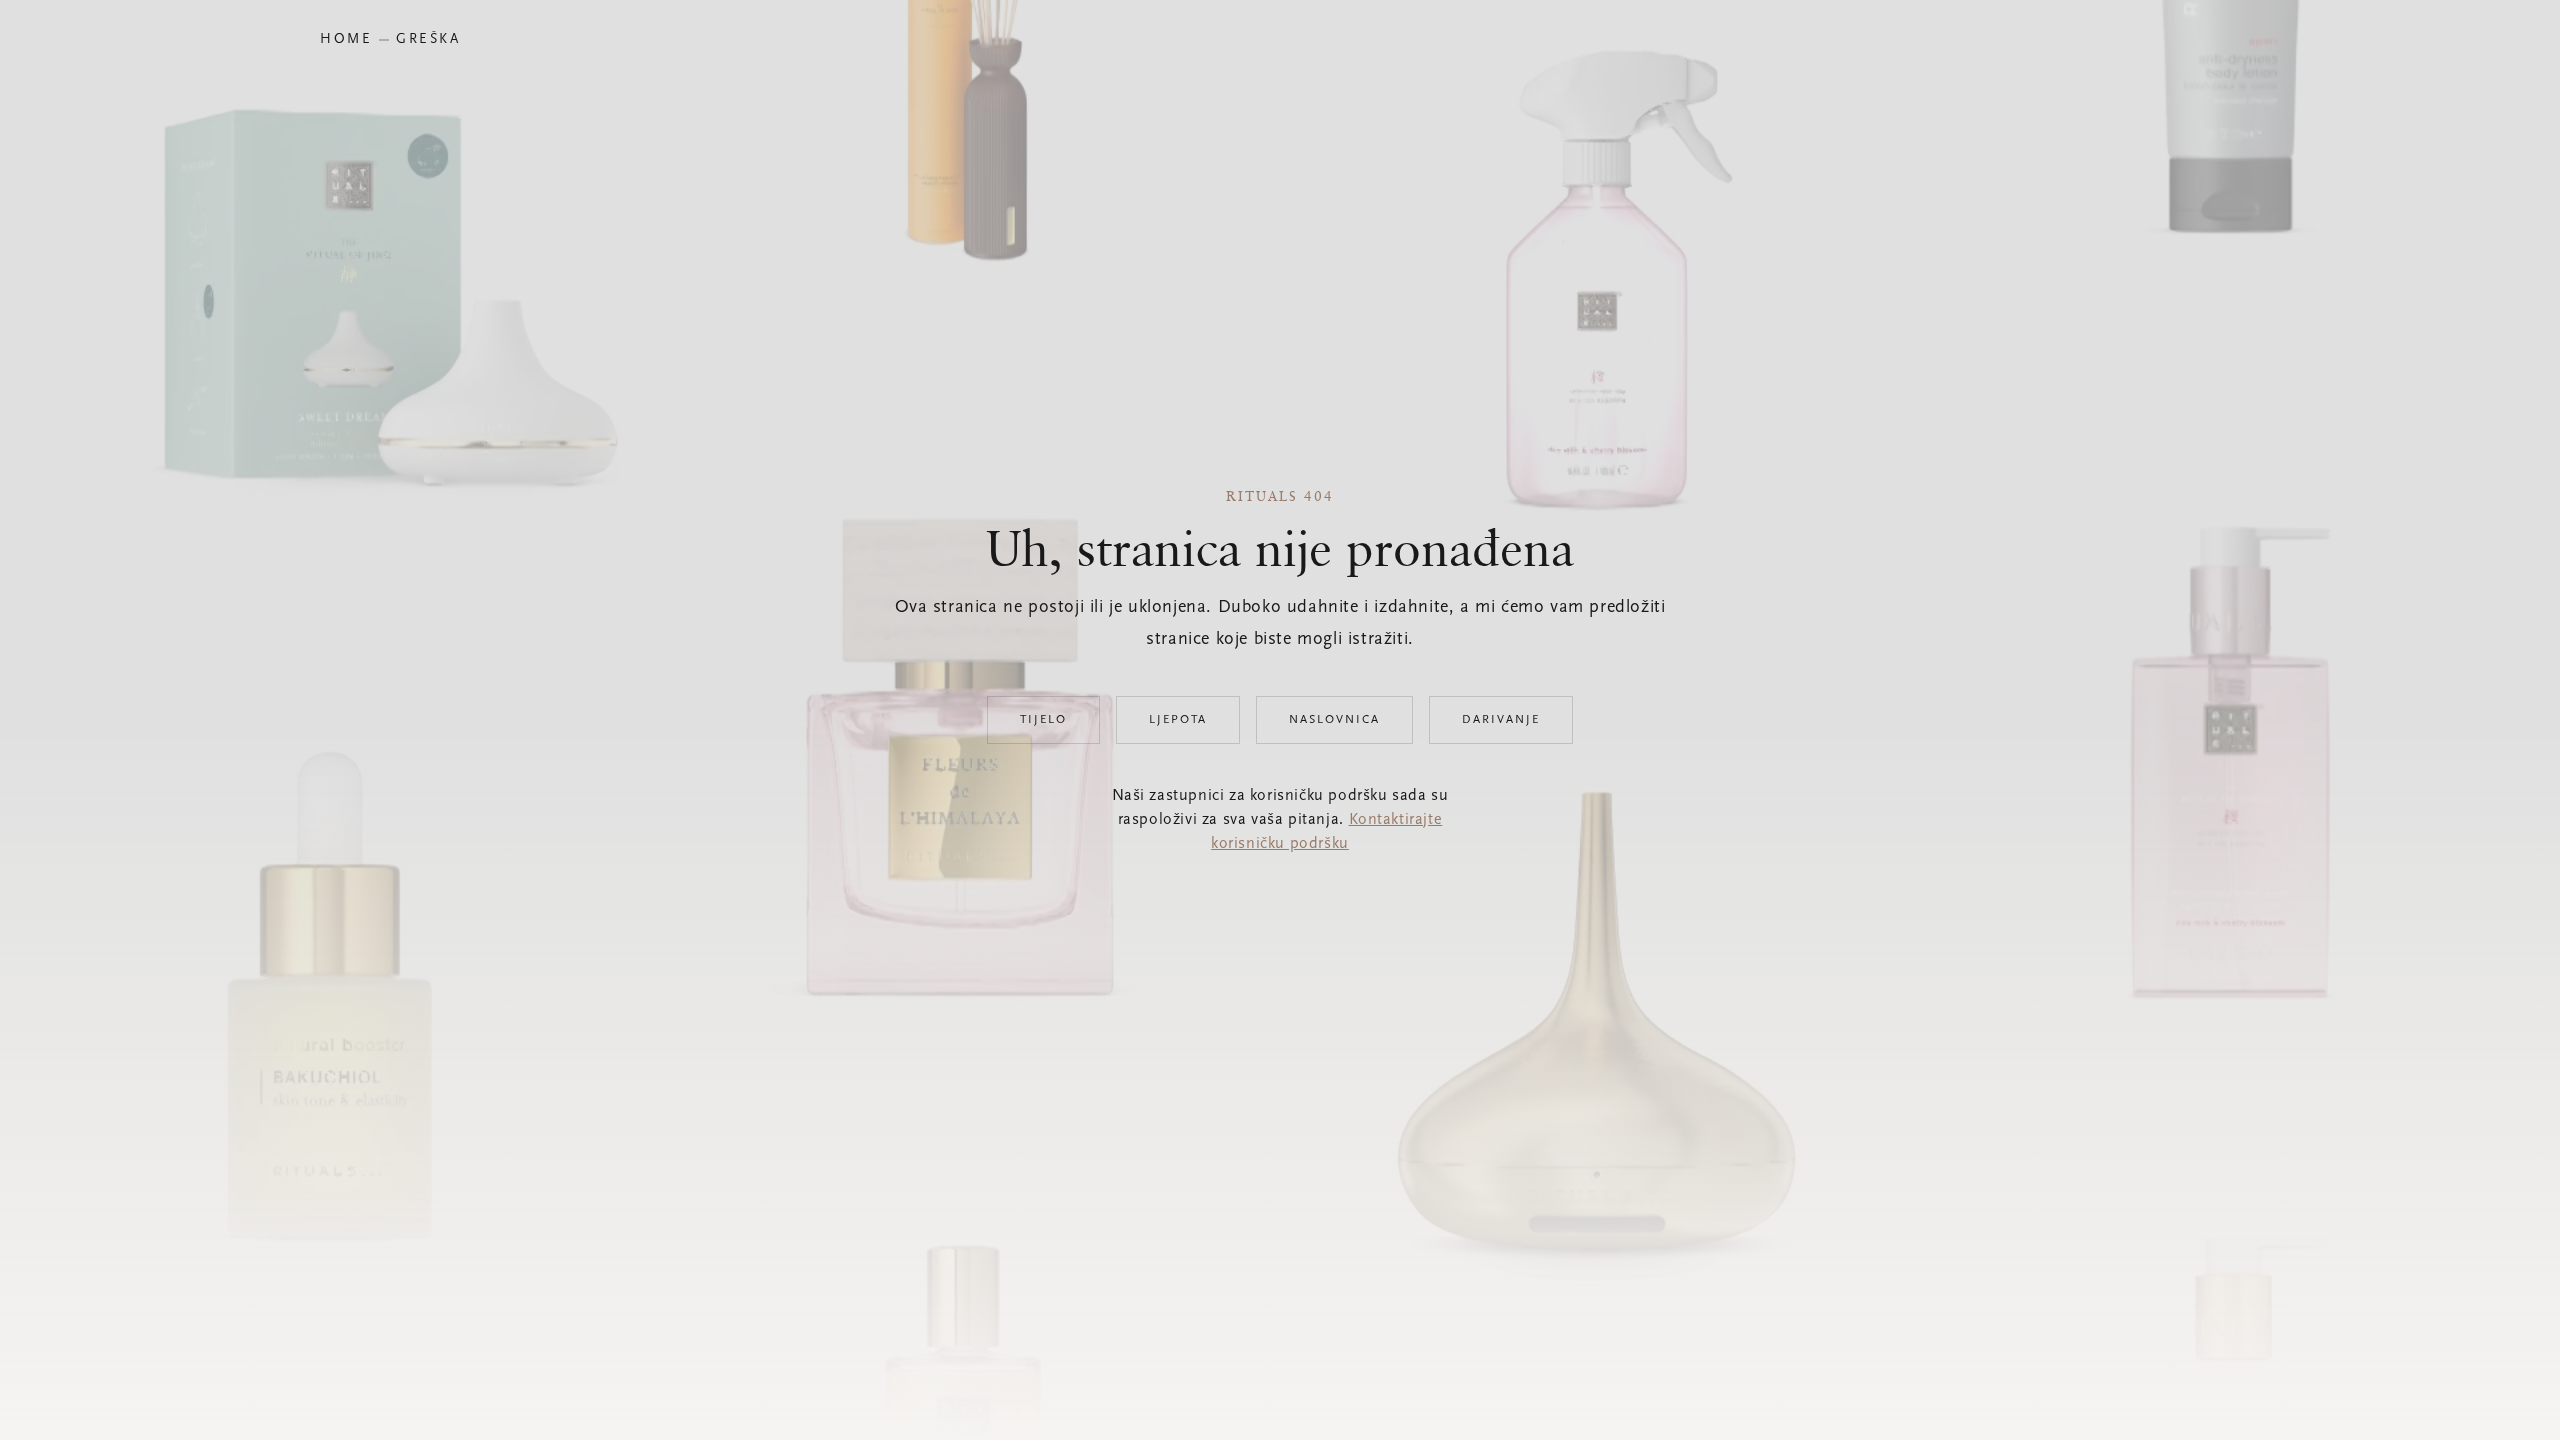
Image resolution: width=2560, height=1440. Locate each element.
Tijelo (1043, 720)
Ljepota (1178, 720)
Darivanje (1501, 720)
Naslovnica (1334, 720)
